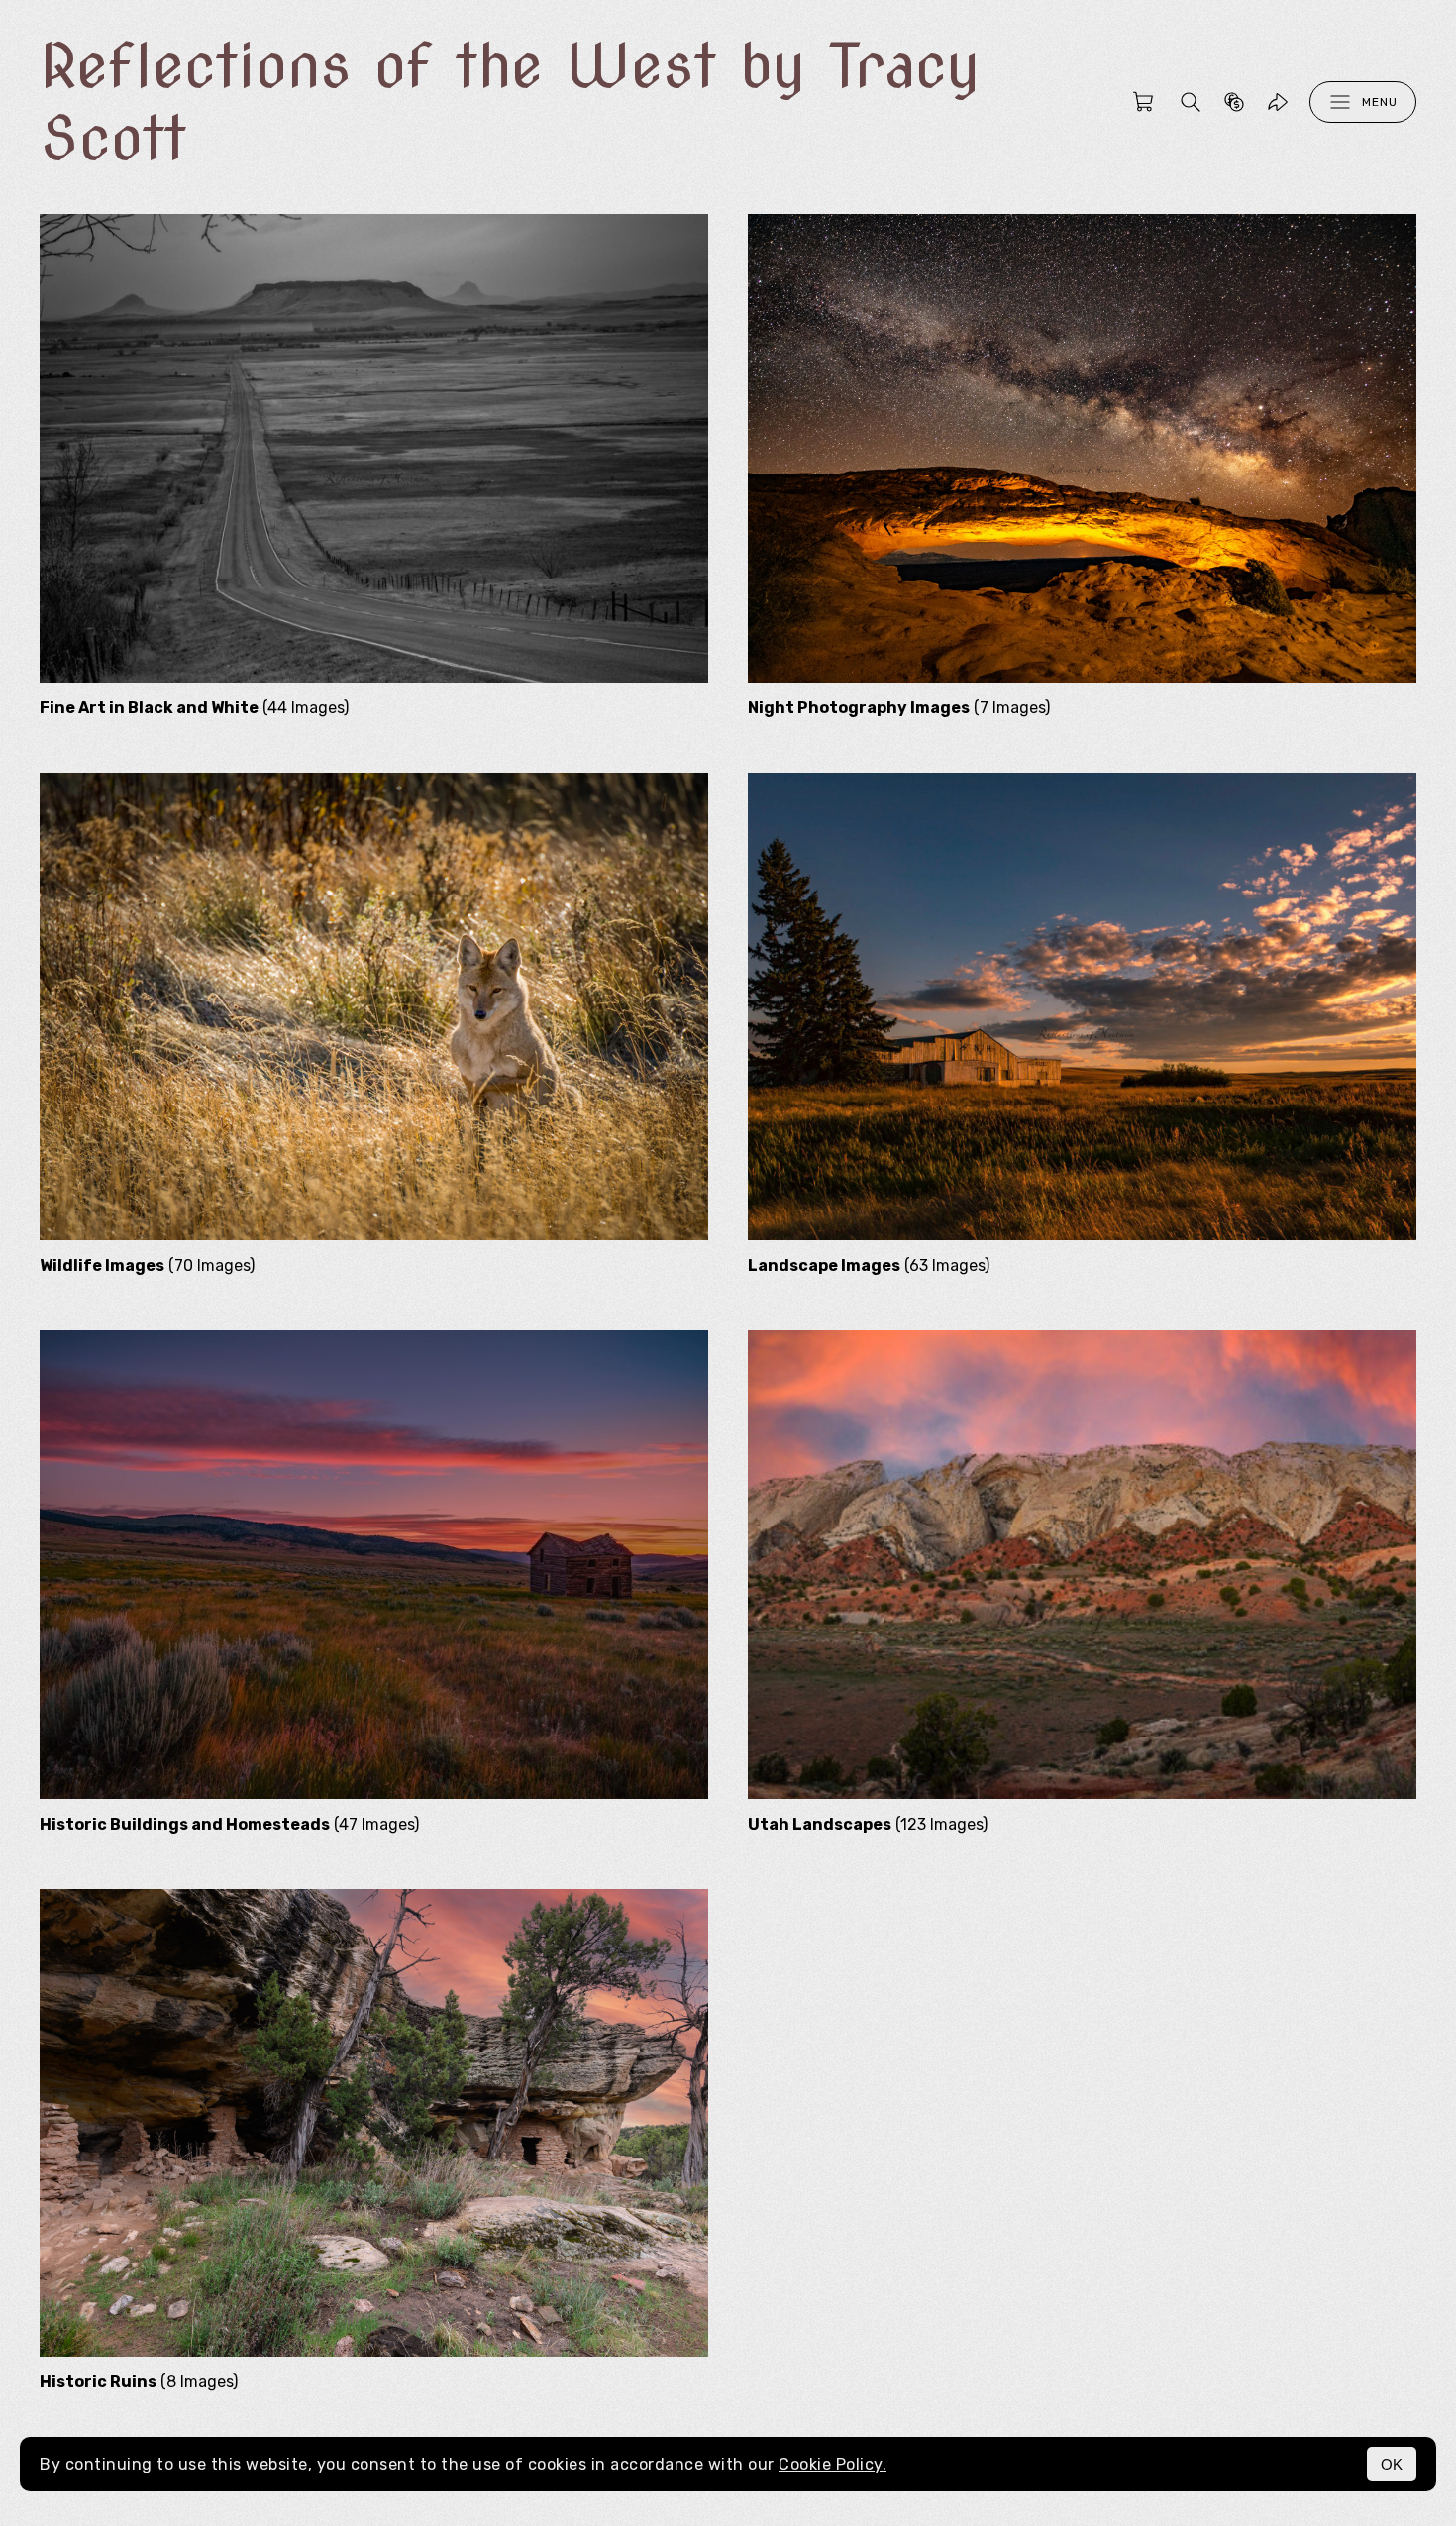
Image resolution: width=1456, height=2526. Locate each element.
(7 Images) (899, 708)
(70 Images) (147, 1265)
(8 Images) (139, 2382)
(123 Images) (868, 1824)
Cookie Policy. (832, 2464)
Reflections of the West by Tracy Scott (510, 102)
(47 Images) (229, 1824)
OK (1392, 2464)
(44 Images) (194, 708)
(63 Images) (869, 1265)
